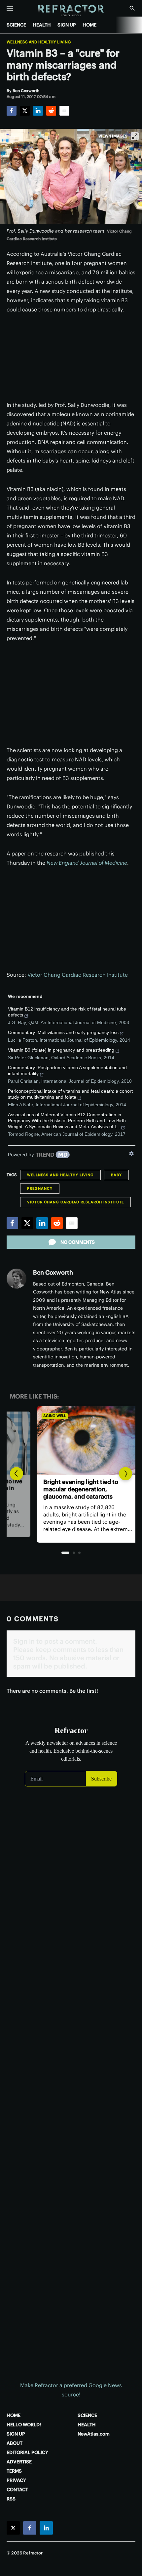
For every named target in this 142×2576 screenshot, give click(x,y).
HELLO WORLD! (24, 2425)
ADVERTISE (19, 2462)
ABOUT (15, 2443)
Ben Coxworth (53, 1272)
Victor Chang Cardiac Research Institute (78, 975)
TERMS (14, 2471)
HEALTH (42, 25)
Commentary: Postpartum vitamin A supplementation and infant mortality (67, 1070)
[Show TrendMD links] (131, 1154)
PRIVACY (16, 2480)
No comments (78, 1242)
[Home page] (71, 11)
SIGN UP (67, 25)
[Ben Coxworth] (17, 1279)
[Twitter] (25, 111)
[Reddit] (51, 111)
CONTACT (17, 2490)
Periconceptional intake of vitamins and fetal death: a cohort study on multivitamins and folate (70, 1094)
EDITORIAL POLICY (27, 2452)
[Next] (125, 1474)
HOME (89, 25)
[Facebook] (12, 111)
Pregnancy (40, 1188)
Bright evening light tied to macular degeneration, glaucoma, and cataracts (64, 1489)
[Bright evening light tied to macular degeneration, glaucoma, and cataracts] (71, 1441)
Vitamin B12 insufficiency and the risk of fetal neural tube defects (67, 1012)
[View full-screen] (135, 136)
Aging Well (37, 1416)
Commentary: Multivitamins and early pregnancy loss (63, 1032)
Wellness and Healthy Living (39, 42)
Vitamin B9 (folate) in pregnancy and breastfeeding (61, 1050)
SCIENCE (16, 25)
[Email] (64, 111)
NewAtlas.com (94, 2434)
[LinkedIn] (38, 111)
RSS (11, 2499)
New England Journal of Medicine (87, 863)
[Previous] (17, 1474)
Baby (116, 1175)
